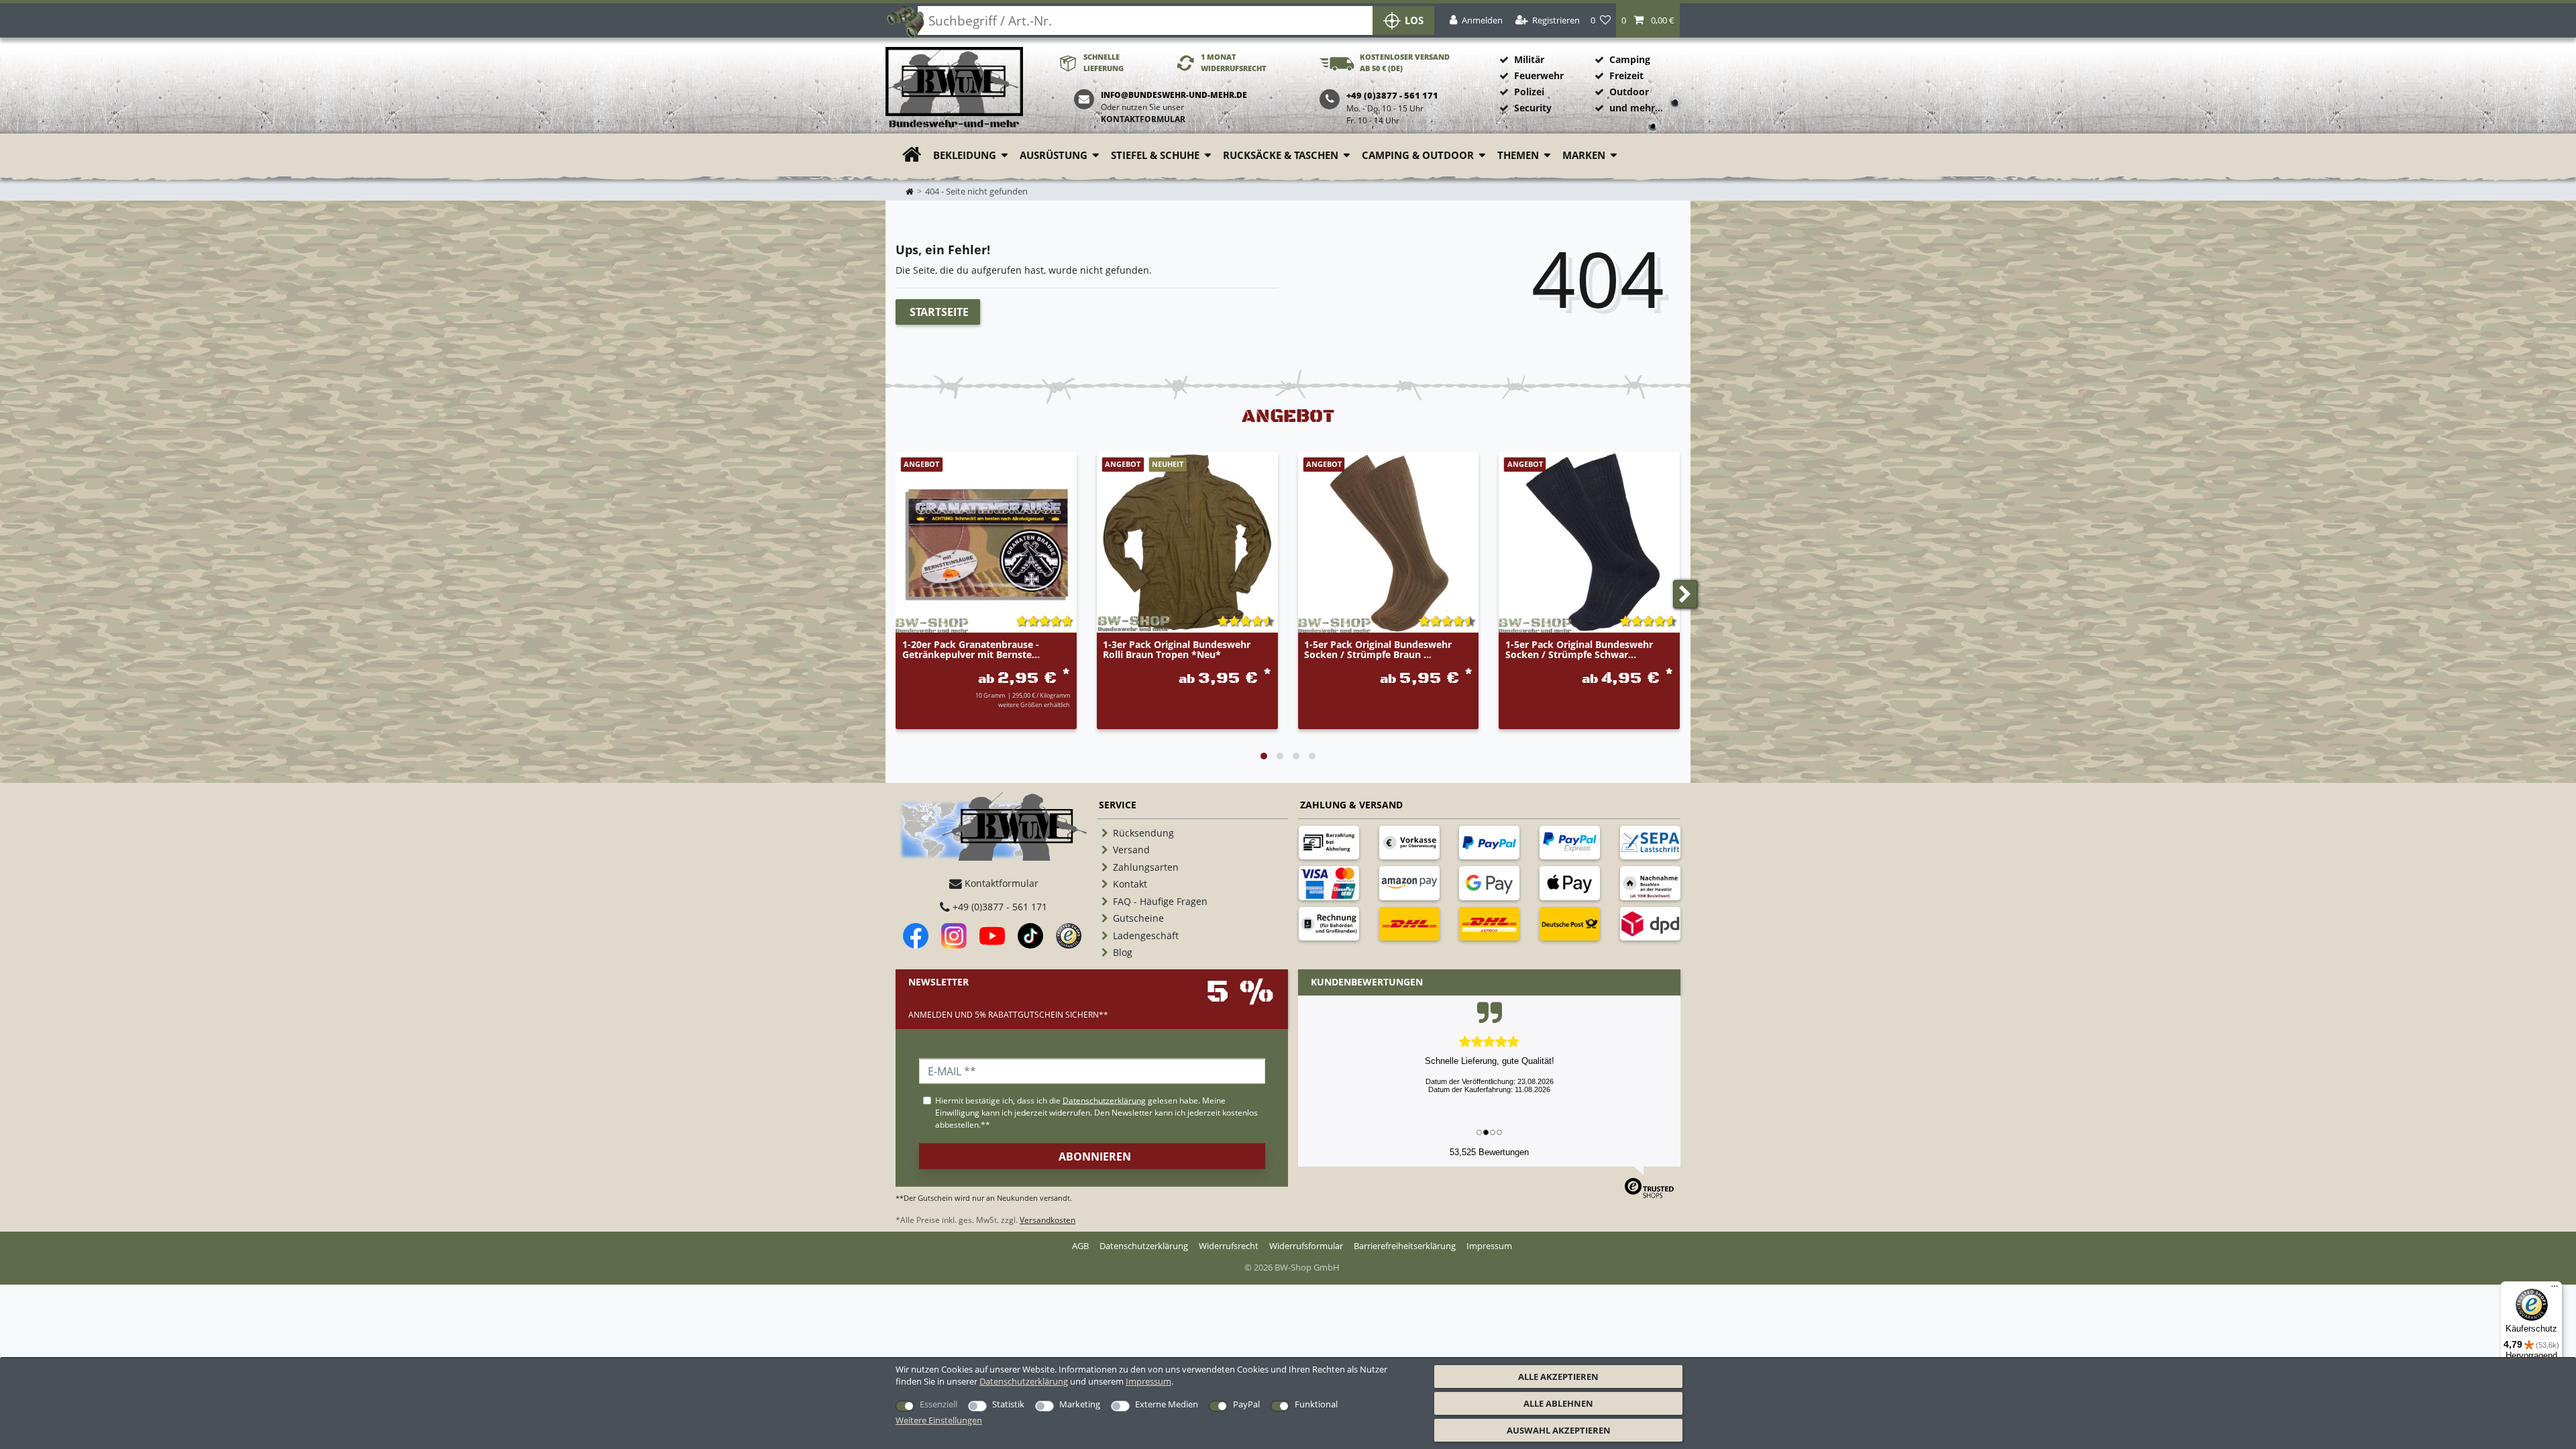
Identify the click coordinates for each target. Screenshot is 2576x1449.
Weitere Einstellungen (939, 1420)
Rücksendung (1143, 833)
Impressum (1148, 1381)
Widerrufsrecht (1229, 1246)
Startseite (939, 312)
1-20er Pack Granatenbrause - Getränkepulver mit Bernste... (971, 650)
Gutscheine (1138, 918)
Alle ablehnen (1558, 1403)
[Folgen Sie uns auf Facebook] (916, 936)
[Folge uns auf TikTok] (1030, 936)
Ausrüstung (1054, 155)
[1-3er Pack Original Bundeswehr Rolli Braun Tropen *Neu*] (1187, 543)
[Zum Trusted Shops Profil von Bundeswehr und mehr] (1069, 936)
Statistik (1008, 1404)
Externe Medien (1167, 1404)
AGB (1080, 1246)
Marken (1584, 155)
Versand (1131, 850)
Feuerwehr (1539, 75)
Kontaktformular (1143, 119)
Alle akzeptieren (1558, 1377)
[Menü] (2555, 1289)
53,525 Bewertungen (1489, 1152)
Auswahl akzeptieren (1559, 1430)
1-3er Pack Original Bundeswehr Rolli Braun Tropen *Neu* (1177, 650)
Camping (1630, 59)
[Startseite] (954, 88)
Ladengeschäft (1146, 935)
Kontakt (1130, 884)
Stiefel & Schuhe (1155, 155)
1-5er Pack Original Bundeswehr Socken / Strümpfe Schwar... (1579, 650)
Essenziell (938, 1404)
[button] (1648, 20)
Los (1414, 20)
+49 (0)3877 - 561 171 (999, 907)
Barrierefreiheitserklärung (1405, 1246)
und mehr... (1636, 108)
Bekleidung (965, 155)
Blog (1123, 952)
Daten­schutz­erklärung (1024, 1381)
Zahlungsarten (1146, 867)
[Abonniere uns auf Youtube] (992, 936)
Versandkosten (1048, 1220)
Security (1533, 108)
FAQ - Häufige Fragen (1160, 901)
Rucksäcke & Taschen (1281, 155)
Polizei (1529, 92)
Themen (1518, 155)
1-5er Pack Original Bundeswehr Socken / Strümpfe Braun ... (1378, 650)
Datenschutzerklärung (1144, 1246)
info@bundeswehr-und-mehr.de (1174, 95)
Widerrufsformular (1306, 1246)
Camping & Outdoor (1418, 155)
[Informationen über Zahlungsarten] (1329, 843)
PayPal (1246, 1404)
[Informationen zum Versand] (1409, 924)
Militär (1529, 59)
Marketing (1080, 1404)
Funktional (1316, 1404)
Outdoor (1629, 92)
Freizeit (1626, 75)
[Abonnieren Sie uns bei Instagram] (954, 936)
